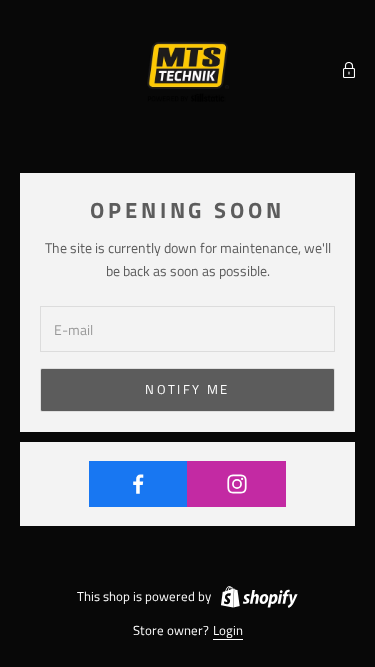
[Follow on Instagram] (236, 484)
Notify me (187, 389)
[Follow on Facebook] (138, 484)
